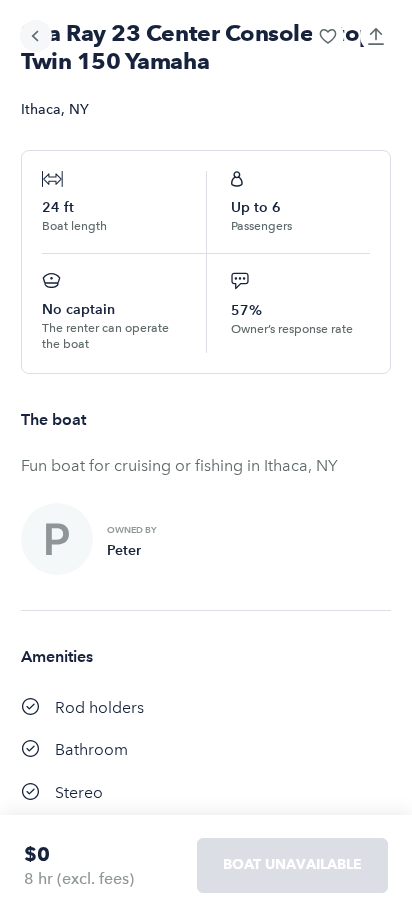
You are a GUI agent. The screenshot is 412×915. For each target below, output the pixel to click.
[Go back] (36, 36)
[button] (328, 36)
